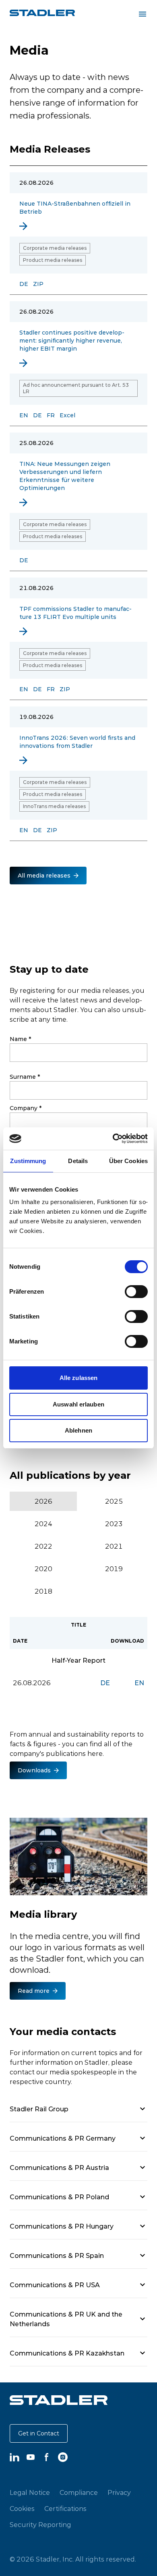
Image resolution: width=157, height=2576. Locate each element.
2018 (43, 1591)
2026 (43, 1501)
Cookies (22, 2509)
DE (24, 284)
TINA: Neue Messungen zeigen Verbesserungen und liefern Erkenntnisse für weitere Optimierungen (65, 476)
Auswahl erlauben (78, 1404)
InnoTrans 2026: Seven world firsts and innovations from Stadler (77, 742)
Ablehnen (78, 1430)
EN (24, 415)
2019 (114, 1569)
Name (20, 1039)
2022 (43, 1546)
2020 (43, 1569)
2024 (43, 1524)
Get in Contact (39, 2433)
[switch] (136, 1292)
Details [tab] (78, 1161)
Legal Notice (30, 2492)
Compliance (79, 2492)
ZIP (38, 284)
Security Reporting (40, 2525)
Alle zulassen (78, 1378)
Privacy (119, 2492)
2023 (114, 1524)
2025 (114, 1501)
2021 (114, 1546)
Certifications (65, 2509)
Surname (25, 1077)
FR (51, 415)
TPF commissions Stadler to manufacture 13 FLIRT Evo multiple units (75, 613)
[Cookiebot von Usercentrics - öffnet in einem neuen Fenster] (113, 1139)
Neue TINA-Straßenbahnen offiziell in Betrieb (75, 208)
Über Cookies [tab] (128, 1161)
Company (26, 1108)
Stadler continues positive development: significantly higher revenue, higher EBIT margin (72, 341)
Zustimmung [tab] (28, 1161)
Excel (67, 415)
